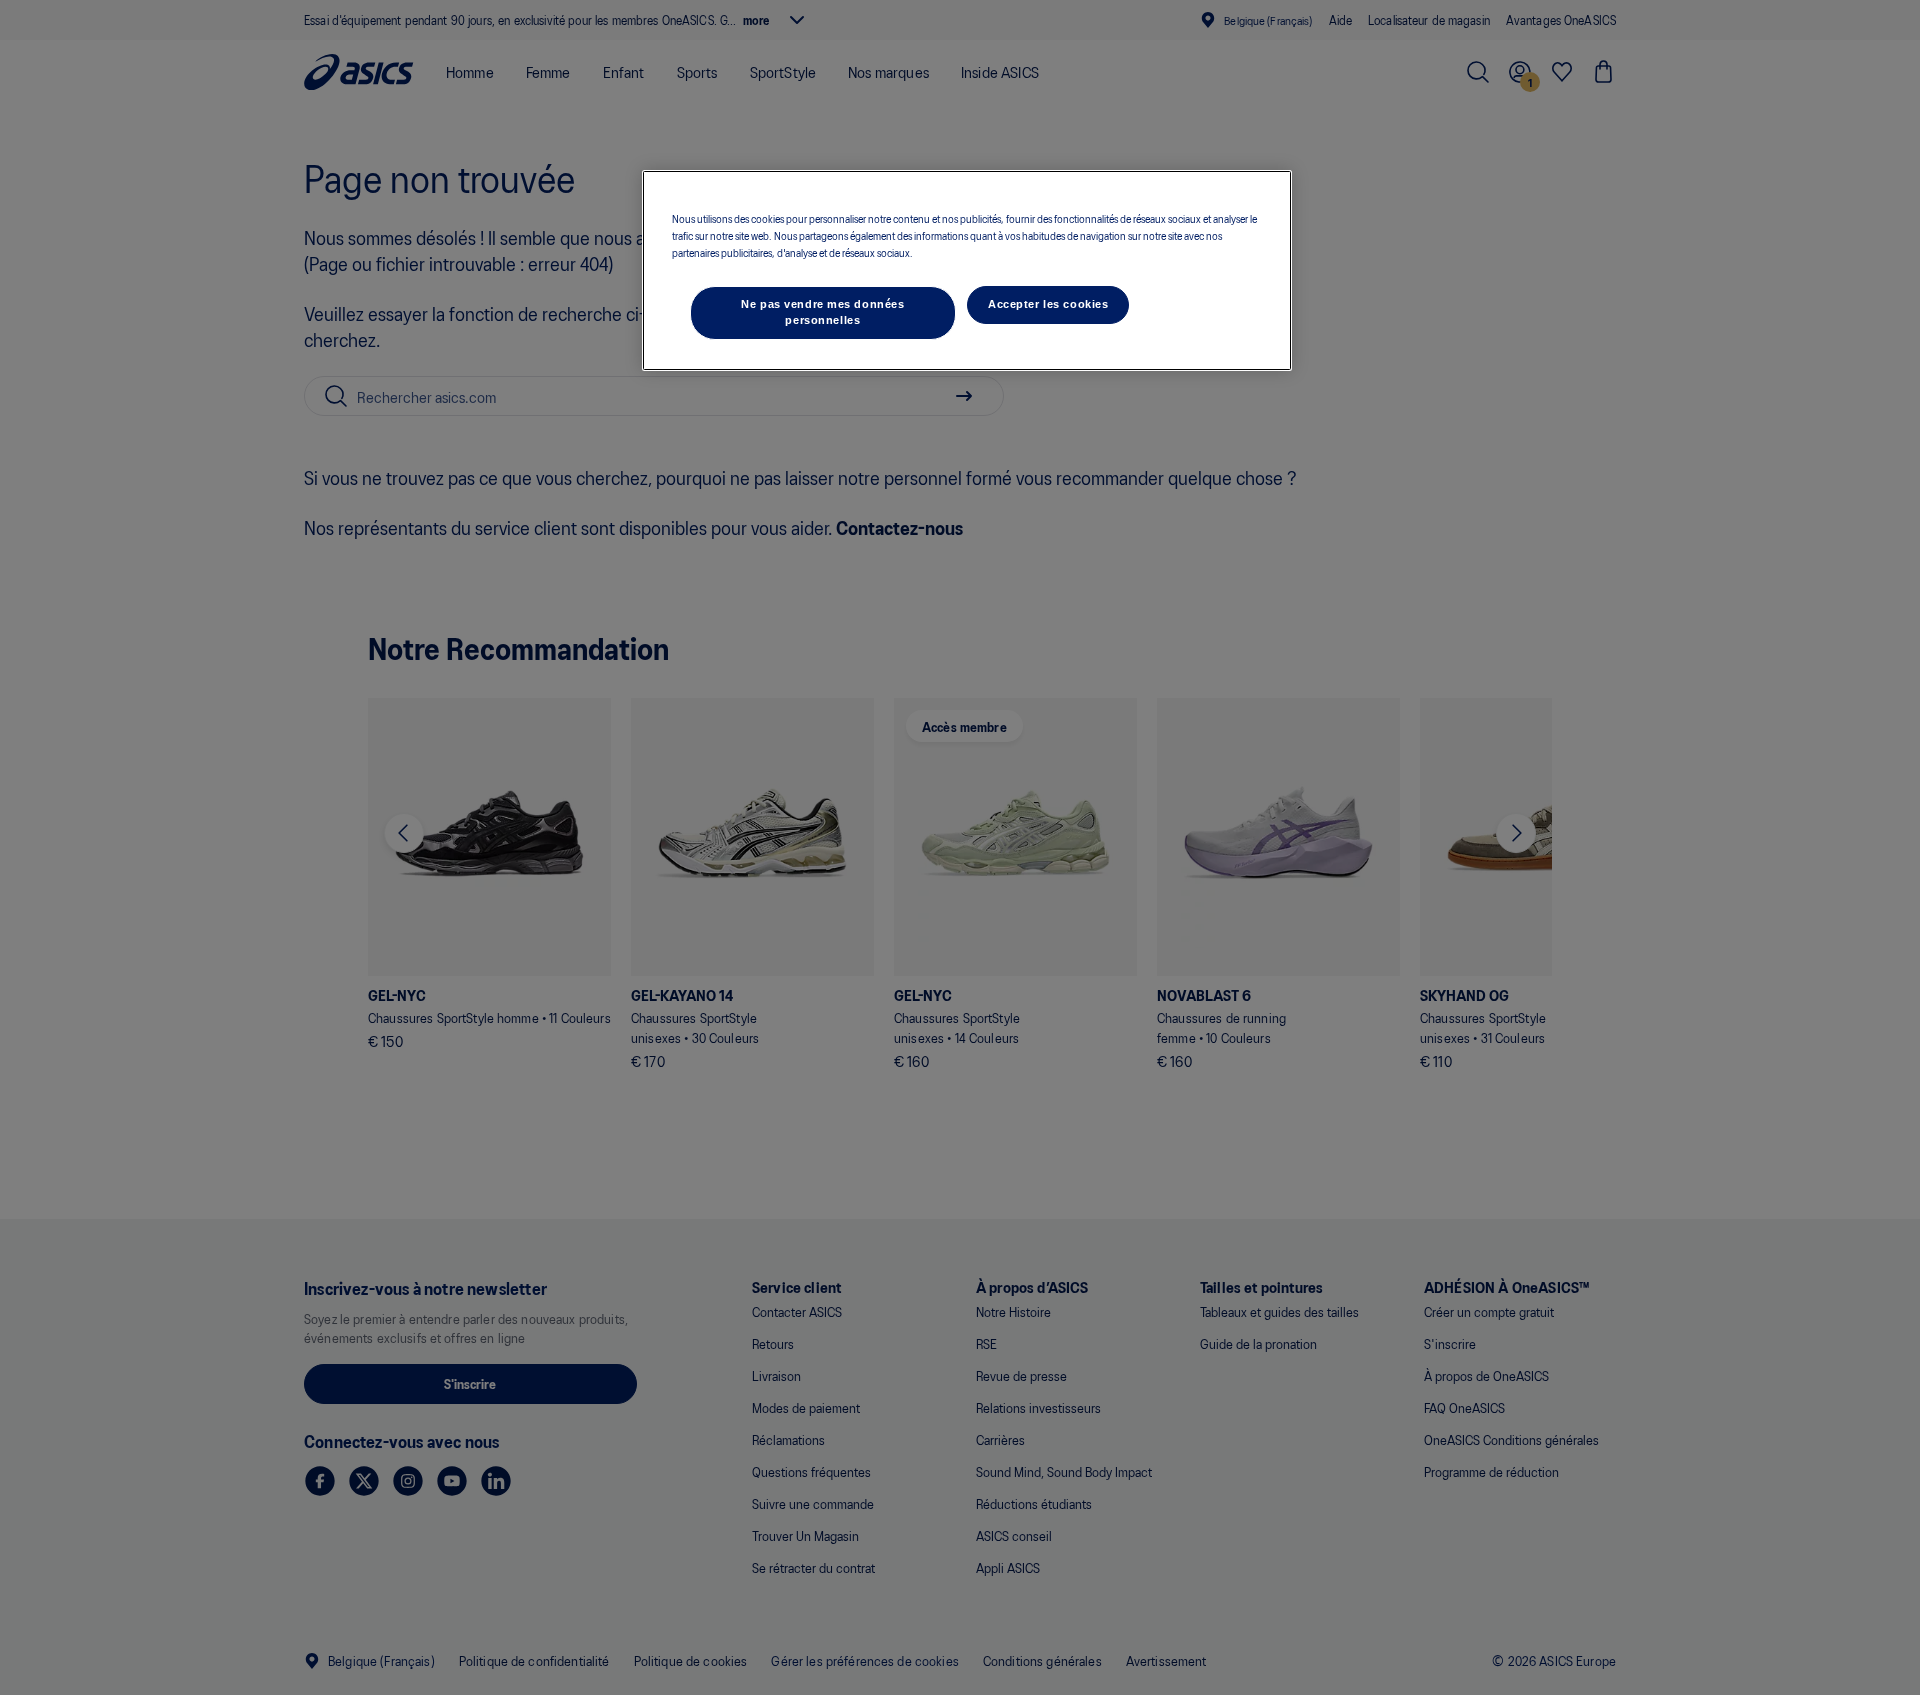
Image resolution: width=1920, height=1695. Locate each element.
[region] (967, 270)
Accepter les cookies (1048, 304)
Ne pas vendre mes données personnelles (822, 312)
